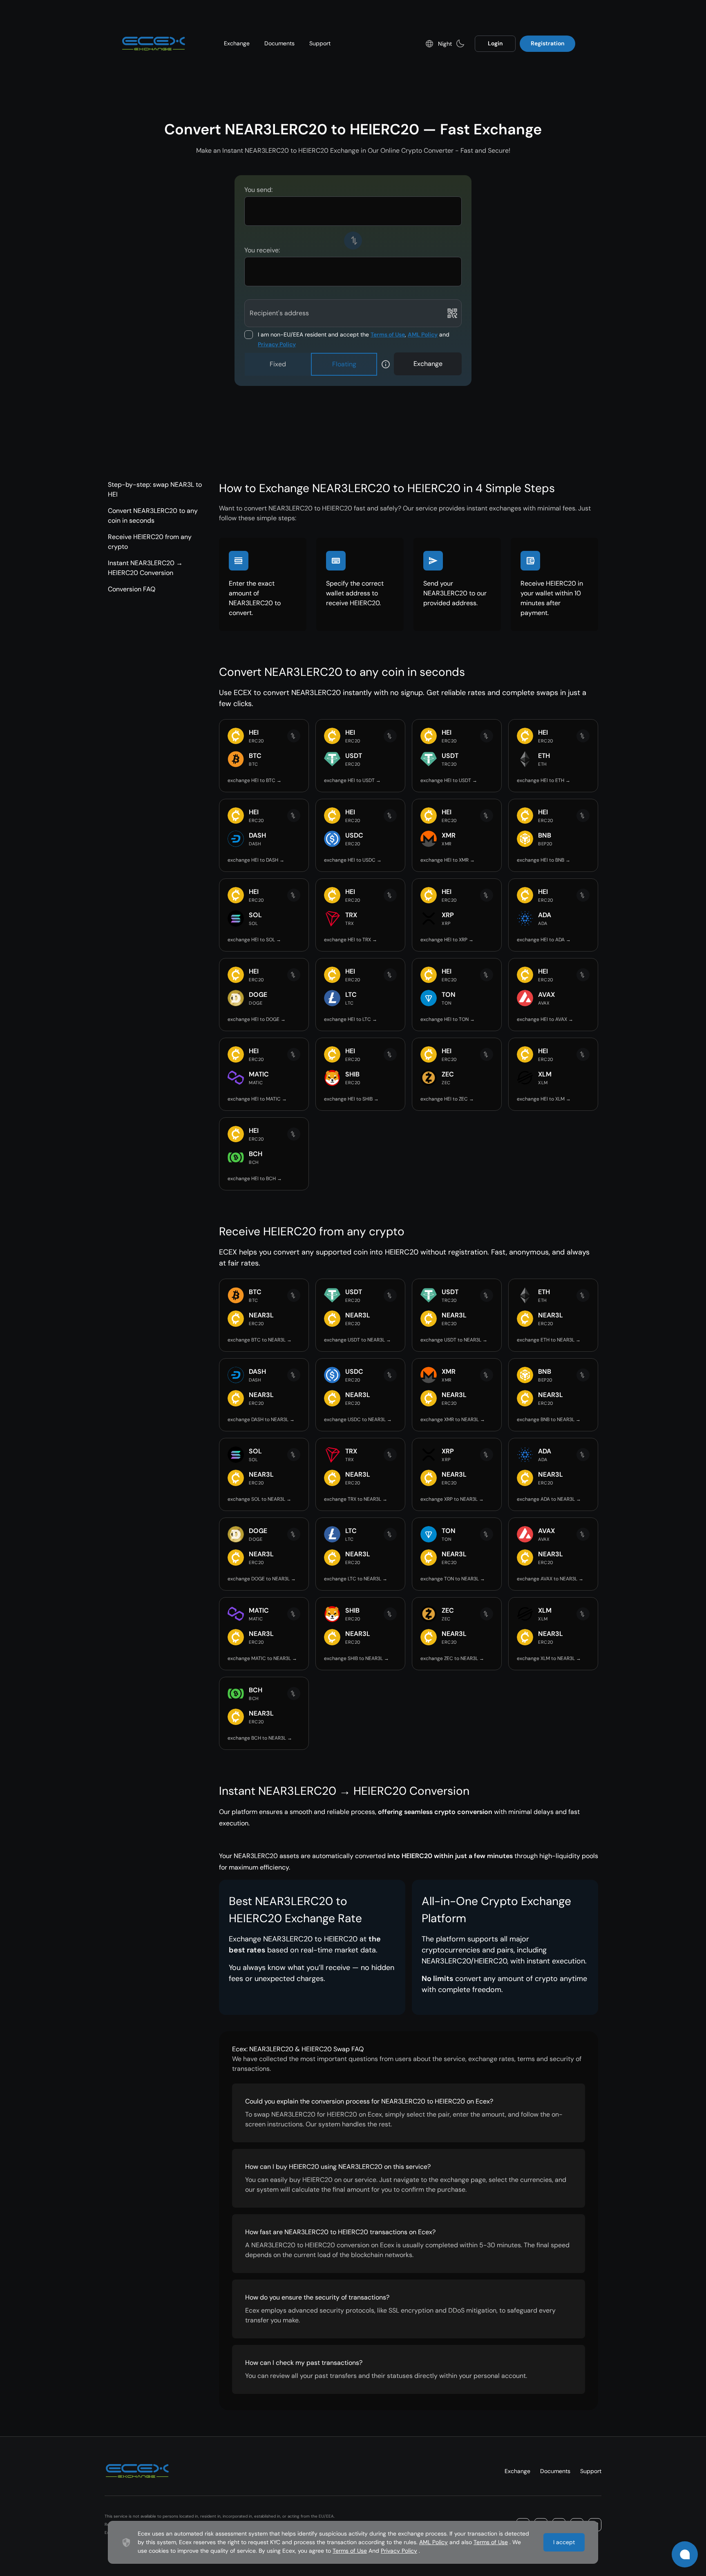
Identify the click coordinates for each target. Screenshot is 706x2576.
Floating (344, 364)
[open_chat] (685, 2554)
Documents (279, 43)
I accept (564, 2542)
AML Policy (423, 334)
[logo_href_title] (154, 44)
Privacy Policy (277, 344)
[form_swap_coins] (353, 241)
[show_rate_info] (386, 364)
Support (320, 43)
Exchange (237, 43)
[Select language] (429, 44)
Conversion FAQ (132, 589)
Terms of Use (388, 334)
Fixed (278, 364)
